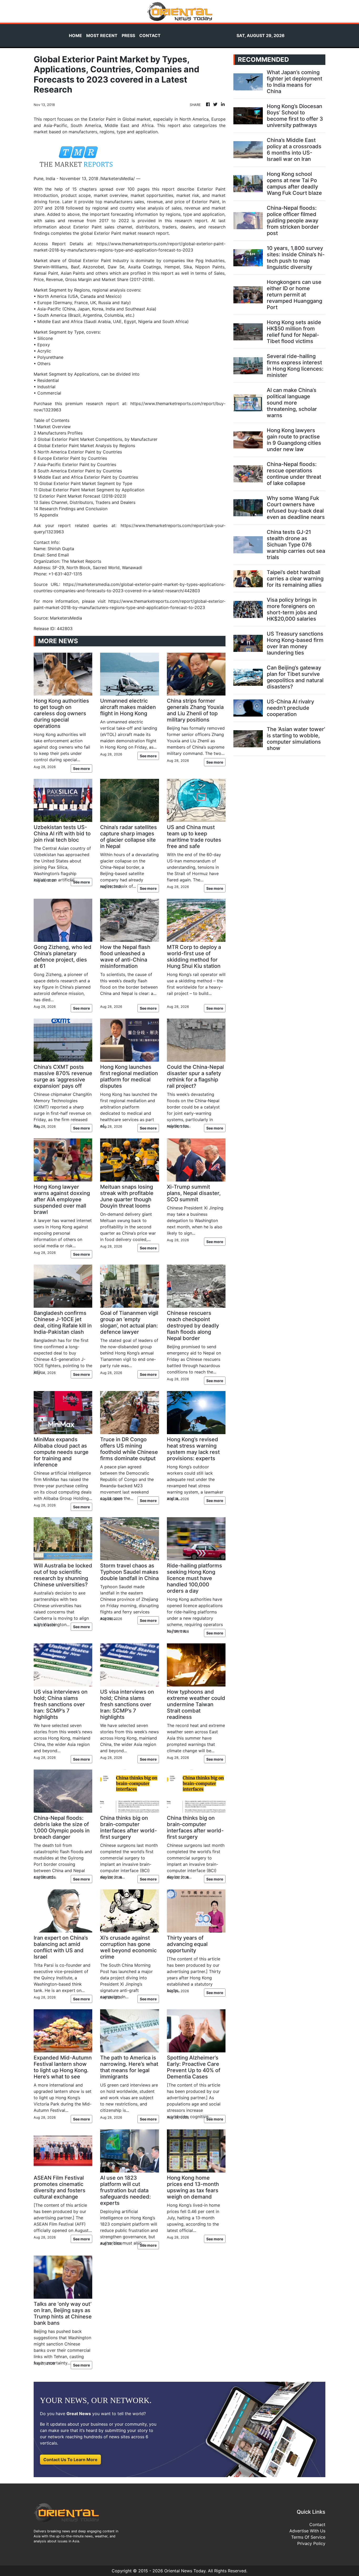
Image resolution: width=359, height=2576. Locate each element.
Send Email (58, 555)
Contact (317, 2524)
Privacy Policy (311, 2543)
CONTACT (150, 35)
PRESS (128, 35)
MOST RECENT (102, 35)
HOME (75, 35)
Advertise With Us (307, 2531)
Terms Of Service (308, 2537)
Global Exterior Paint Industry (99, 260)
